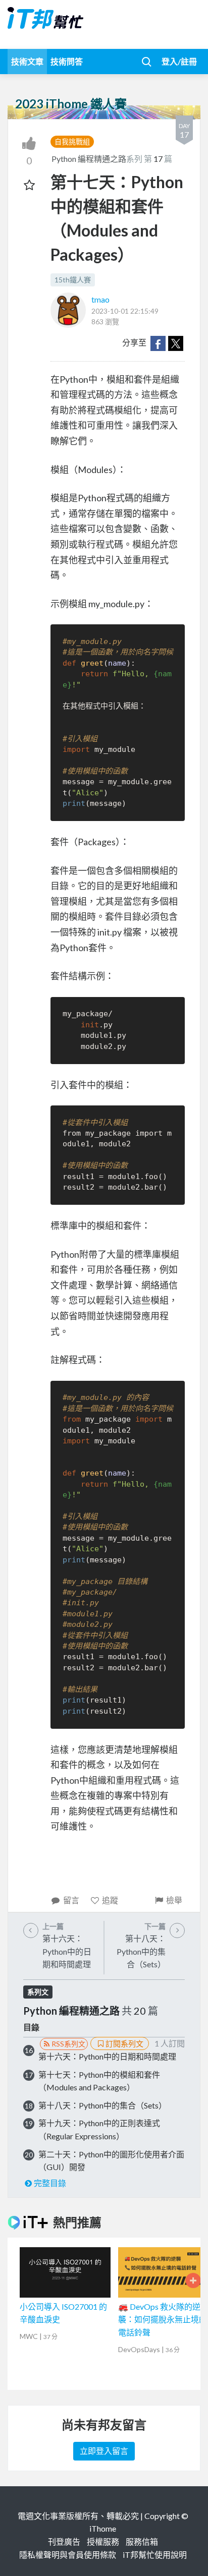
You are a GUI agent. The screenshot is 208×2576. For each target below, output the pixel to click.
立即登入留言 (104, 2451)
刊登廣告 (64, 2541)
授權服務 (103, 2541)
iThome (103, 2528)
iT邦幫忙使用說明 (155, 2555)
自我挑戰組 (72, 141)
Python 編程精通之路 (89, 159)
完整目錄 (50, 2183)
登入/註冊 (179, 61)
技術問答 (67, 61)
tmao (100, 299)
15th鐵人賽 (73, 280)
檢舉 (174, 1900)
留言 (71, 1900)
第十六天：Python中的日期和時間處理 (107, 2056)
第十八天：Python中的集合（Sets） (102, 2105)
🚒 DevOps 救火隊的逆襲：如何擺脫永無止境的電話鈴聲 (163, 2319)
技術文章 (27, 61)
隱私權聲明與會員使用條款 (68, 2555)
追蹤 (110, 1900)
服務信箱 (142, 2541)
